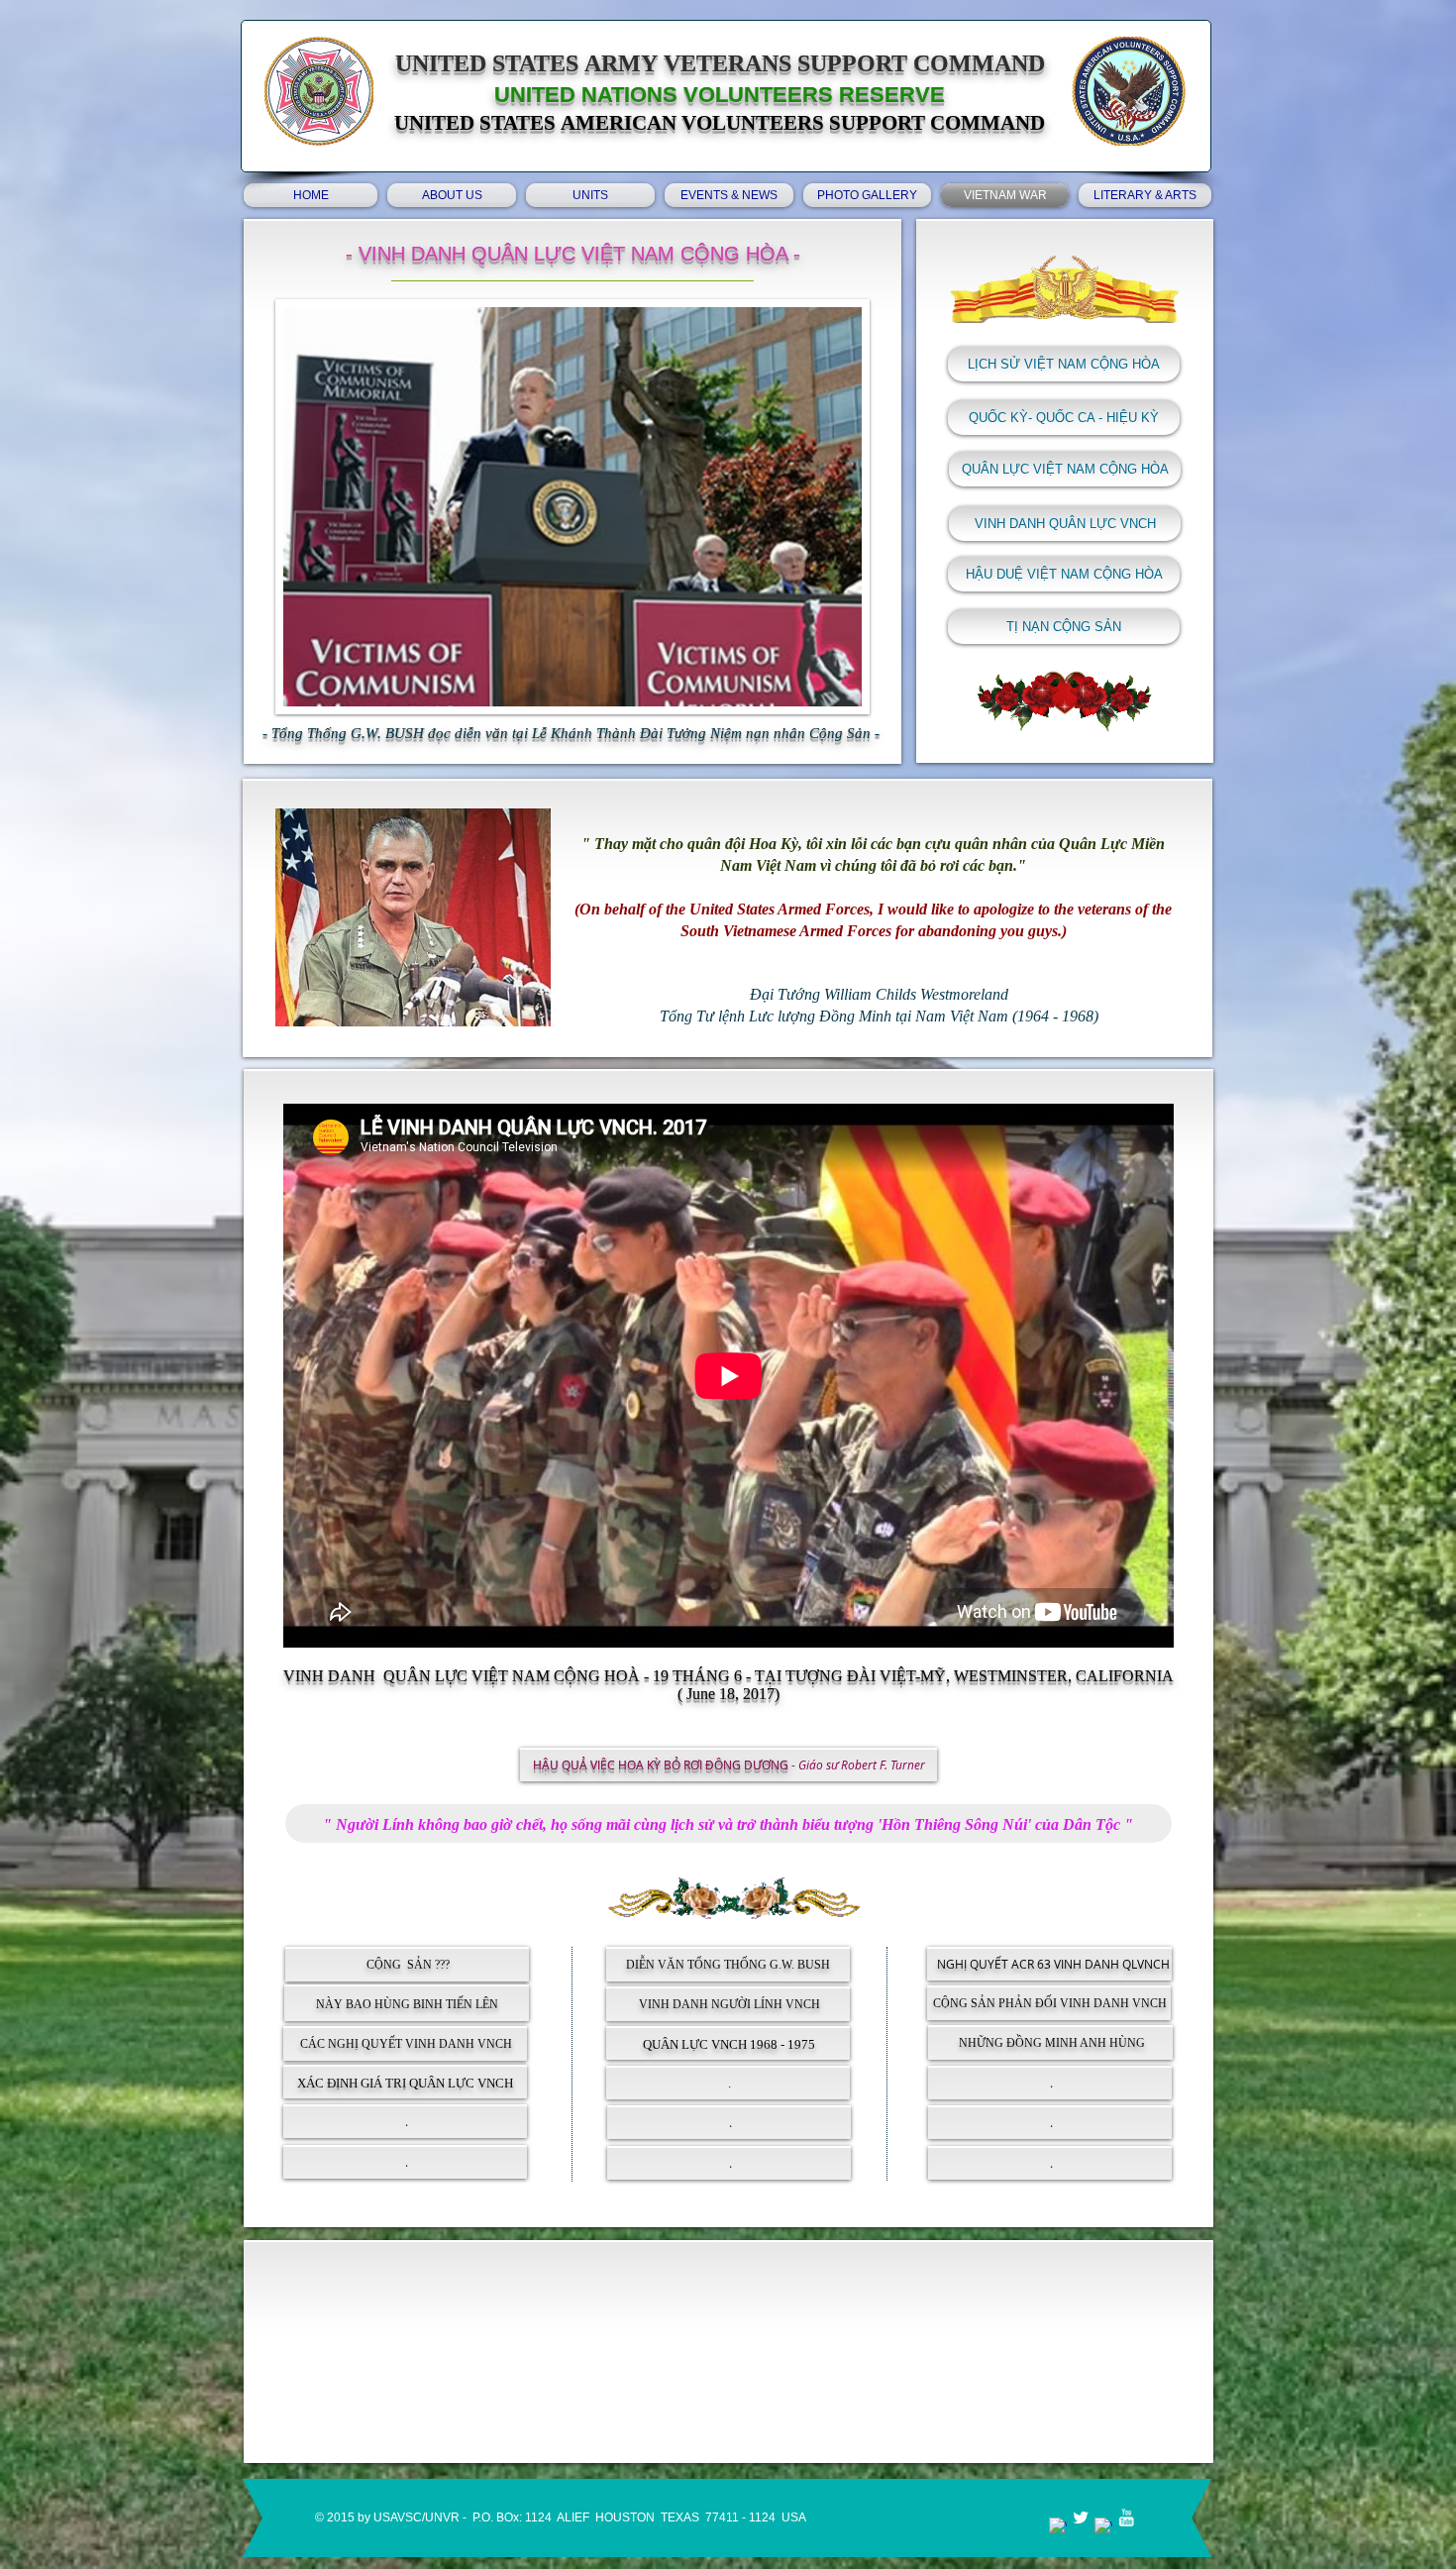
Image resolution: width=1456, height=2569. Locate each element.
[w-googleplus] (1103, 2526)
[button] (1064, 627)
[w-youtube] (1126, 2517)
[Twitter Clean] (1081, 2517)
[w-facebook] (1058, 2526)
